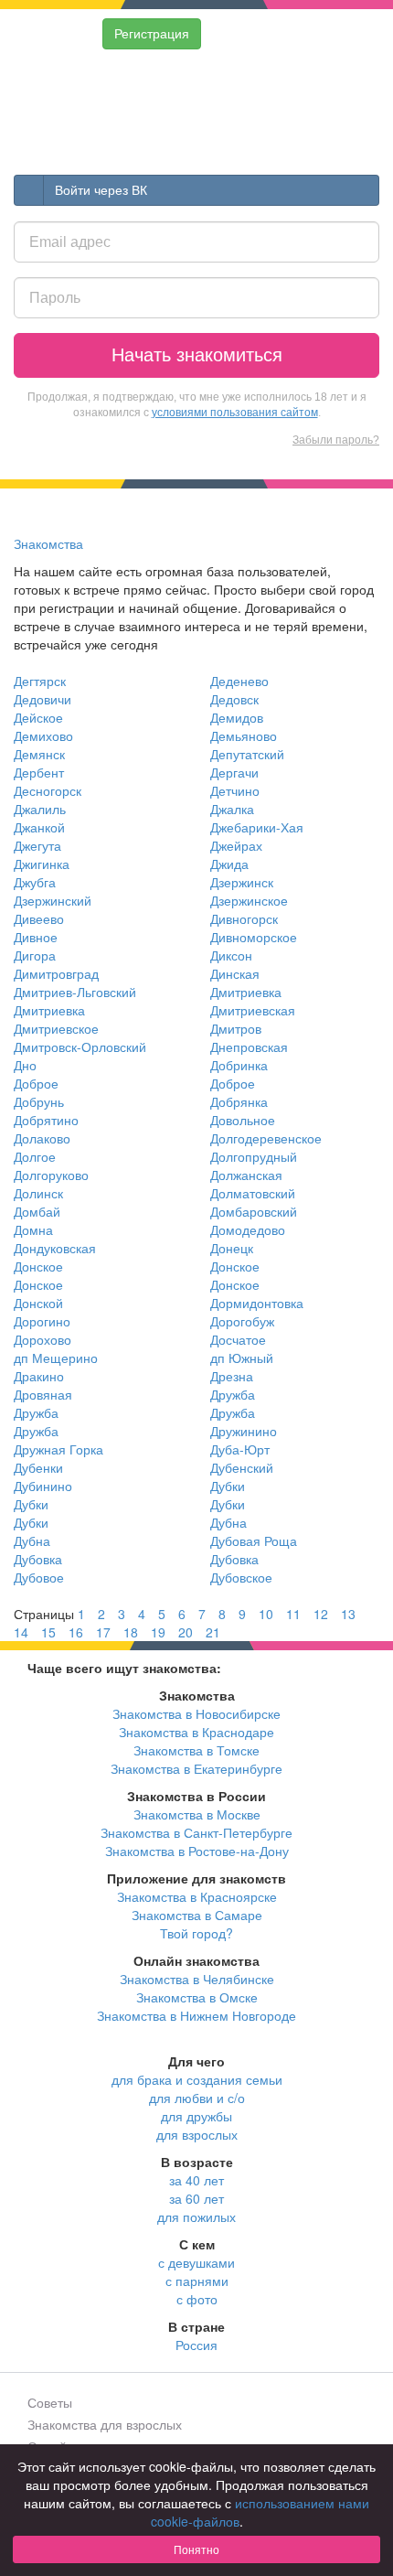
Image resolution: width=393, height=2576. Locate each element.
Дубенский (242, 1467)
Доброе (36, 1083)
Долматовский (253, 1193)
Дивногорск (244, 918)
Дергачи (234, 772)
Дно (25, 1065)
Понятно (196, 2549)
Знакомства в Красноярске (197, 1896)
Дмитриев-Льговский (75, 992)
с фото (197, 2299)
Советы (50, 2402)
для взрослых (197, 2134)
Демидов (237, 717)
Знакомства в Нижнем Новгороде (196, 2015)
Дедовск (234, 699)
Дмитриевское (56, 1028)
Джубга (35, 882)
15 (48, 1632)
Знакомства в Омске (197, 1997)
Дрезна (232, 1376)
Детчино (235, 790)
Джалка (232, 809)
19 (158, 1632)
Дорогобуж (242, 1321)
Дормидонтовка (257, 1303)
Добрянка (239, 1101)
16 (76, 1632)
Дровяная (43, 1394)
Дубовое (39, 1577)
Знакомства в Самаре (197, 1915)
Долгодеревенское (266, 1138)
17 (103, 1632)
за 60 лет (196, 2198)
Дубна (228, 1522)
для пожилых (196, 2216)
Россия (196, 2345)
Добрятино (46, 1120)
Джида (229, 864)
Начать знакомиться (197, 355)
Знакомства (48, 543)
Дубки (228, 1486)
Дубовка (38, 1559)
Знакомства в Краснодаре (196, 1732)
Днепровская (249, 1046)
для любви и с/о (197, 2098)
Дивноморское (254, 937)
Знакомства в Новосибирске (196, 1713)
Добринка (239, 1065)
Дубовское (241, 1577)
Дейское (38, 717)
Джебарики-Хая (257, 827)
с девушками (196, 2262)
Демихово (43, 735)
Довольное (243, 1120)
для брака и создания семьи (197, 2079)
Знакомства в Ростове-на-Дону (197, 1851)
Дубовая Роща (254, 1540)
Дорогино (42, 1321)
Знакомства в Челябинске (197, 1979)
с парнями (197, 2281)
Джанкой (39, 827)
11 (293, 1614)
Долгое (35, 1156)
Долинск (38, 1193)
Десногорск (48, 790)
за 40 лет (196, 2180)
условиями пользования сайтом (235, 413)
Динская (235, 973)
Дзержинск (242, 882)
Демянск (39, 754)
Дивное (36, 937)
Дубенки (38, 1467)
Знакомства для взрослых (105, 2424)
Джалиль (40, 809)
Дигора (35, 955)
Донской (38, 1303)
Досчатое (238, 1339)
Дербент (39, 772)
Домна (33, 1229)
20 (186, 1632)
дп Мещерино (56, 1358)
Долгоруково (51, 1175)
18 (131, 1632)
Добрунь (39, 1101)
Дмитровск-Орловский (80, 1046)
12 (321, 1614)
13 (348, 1614)
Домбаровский (254, 1211)
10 (266, 1614)
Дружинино (244, 1431)
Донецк (232, 1248)
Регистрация (152, 34)
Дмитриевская (253, 1010)
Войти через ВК (101, 190)
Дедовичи (42, 699)
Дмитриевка (246, 992)
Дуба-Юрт (240, 1449)
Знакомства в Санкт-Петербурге (196, 1832)
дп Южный (242, 1358)
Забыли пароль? (336, 440)
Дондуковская (55, 1248)
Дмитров (236, 1028)
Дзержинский (53, 900)
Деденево (239, 681)
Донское (38, 1266)
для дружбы (196, 2116)
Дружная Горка (58, 1449)
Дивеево (39, 918)
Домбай (37, 1211)
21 (213, 1632)
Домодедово (248, 1229)
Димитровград (56, 973)
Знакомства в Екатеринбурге (196, 1768)
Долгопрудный (254, 1156)
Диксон (231, 955)
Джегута (37, 845)
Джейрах (236, 845)
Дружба (233, 1394)
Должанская (246, 1175)
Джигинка (42, 864)
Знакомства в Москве (197, 1814)
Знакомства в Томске (196, 1750)
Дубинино (43, 1486)
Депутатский (247, 754)
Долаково (42, 1138)
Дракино (39, 1376)
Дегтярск (40, 681)
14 (21, 1632)
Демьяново (244, 735)
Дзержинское (249, 900)
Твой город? (196, 1933)
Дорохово (42, 1339)
